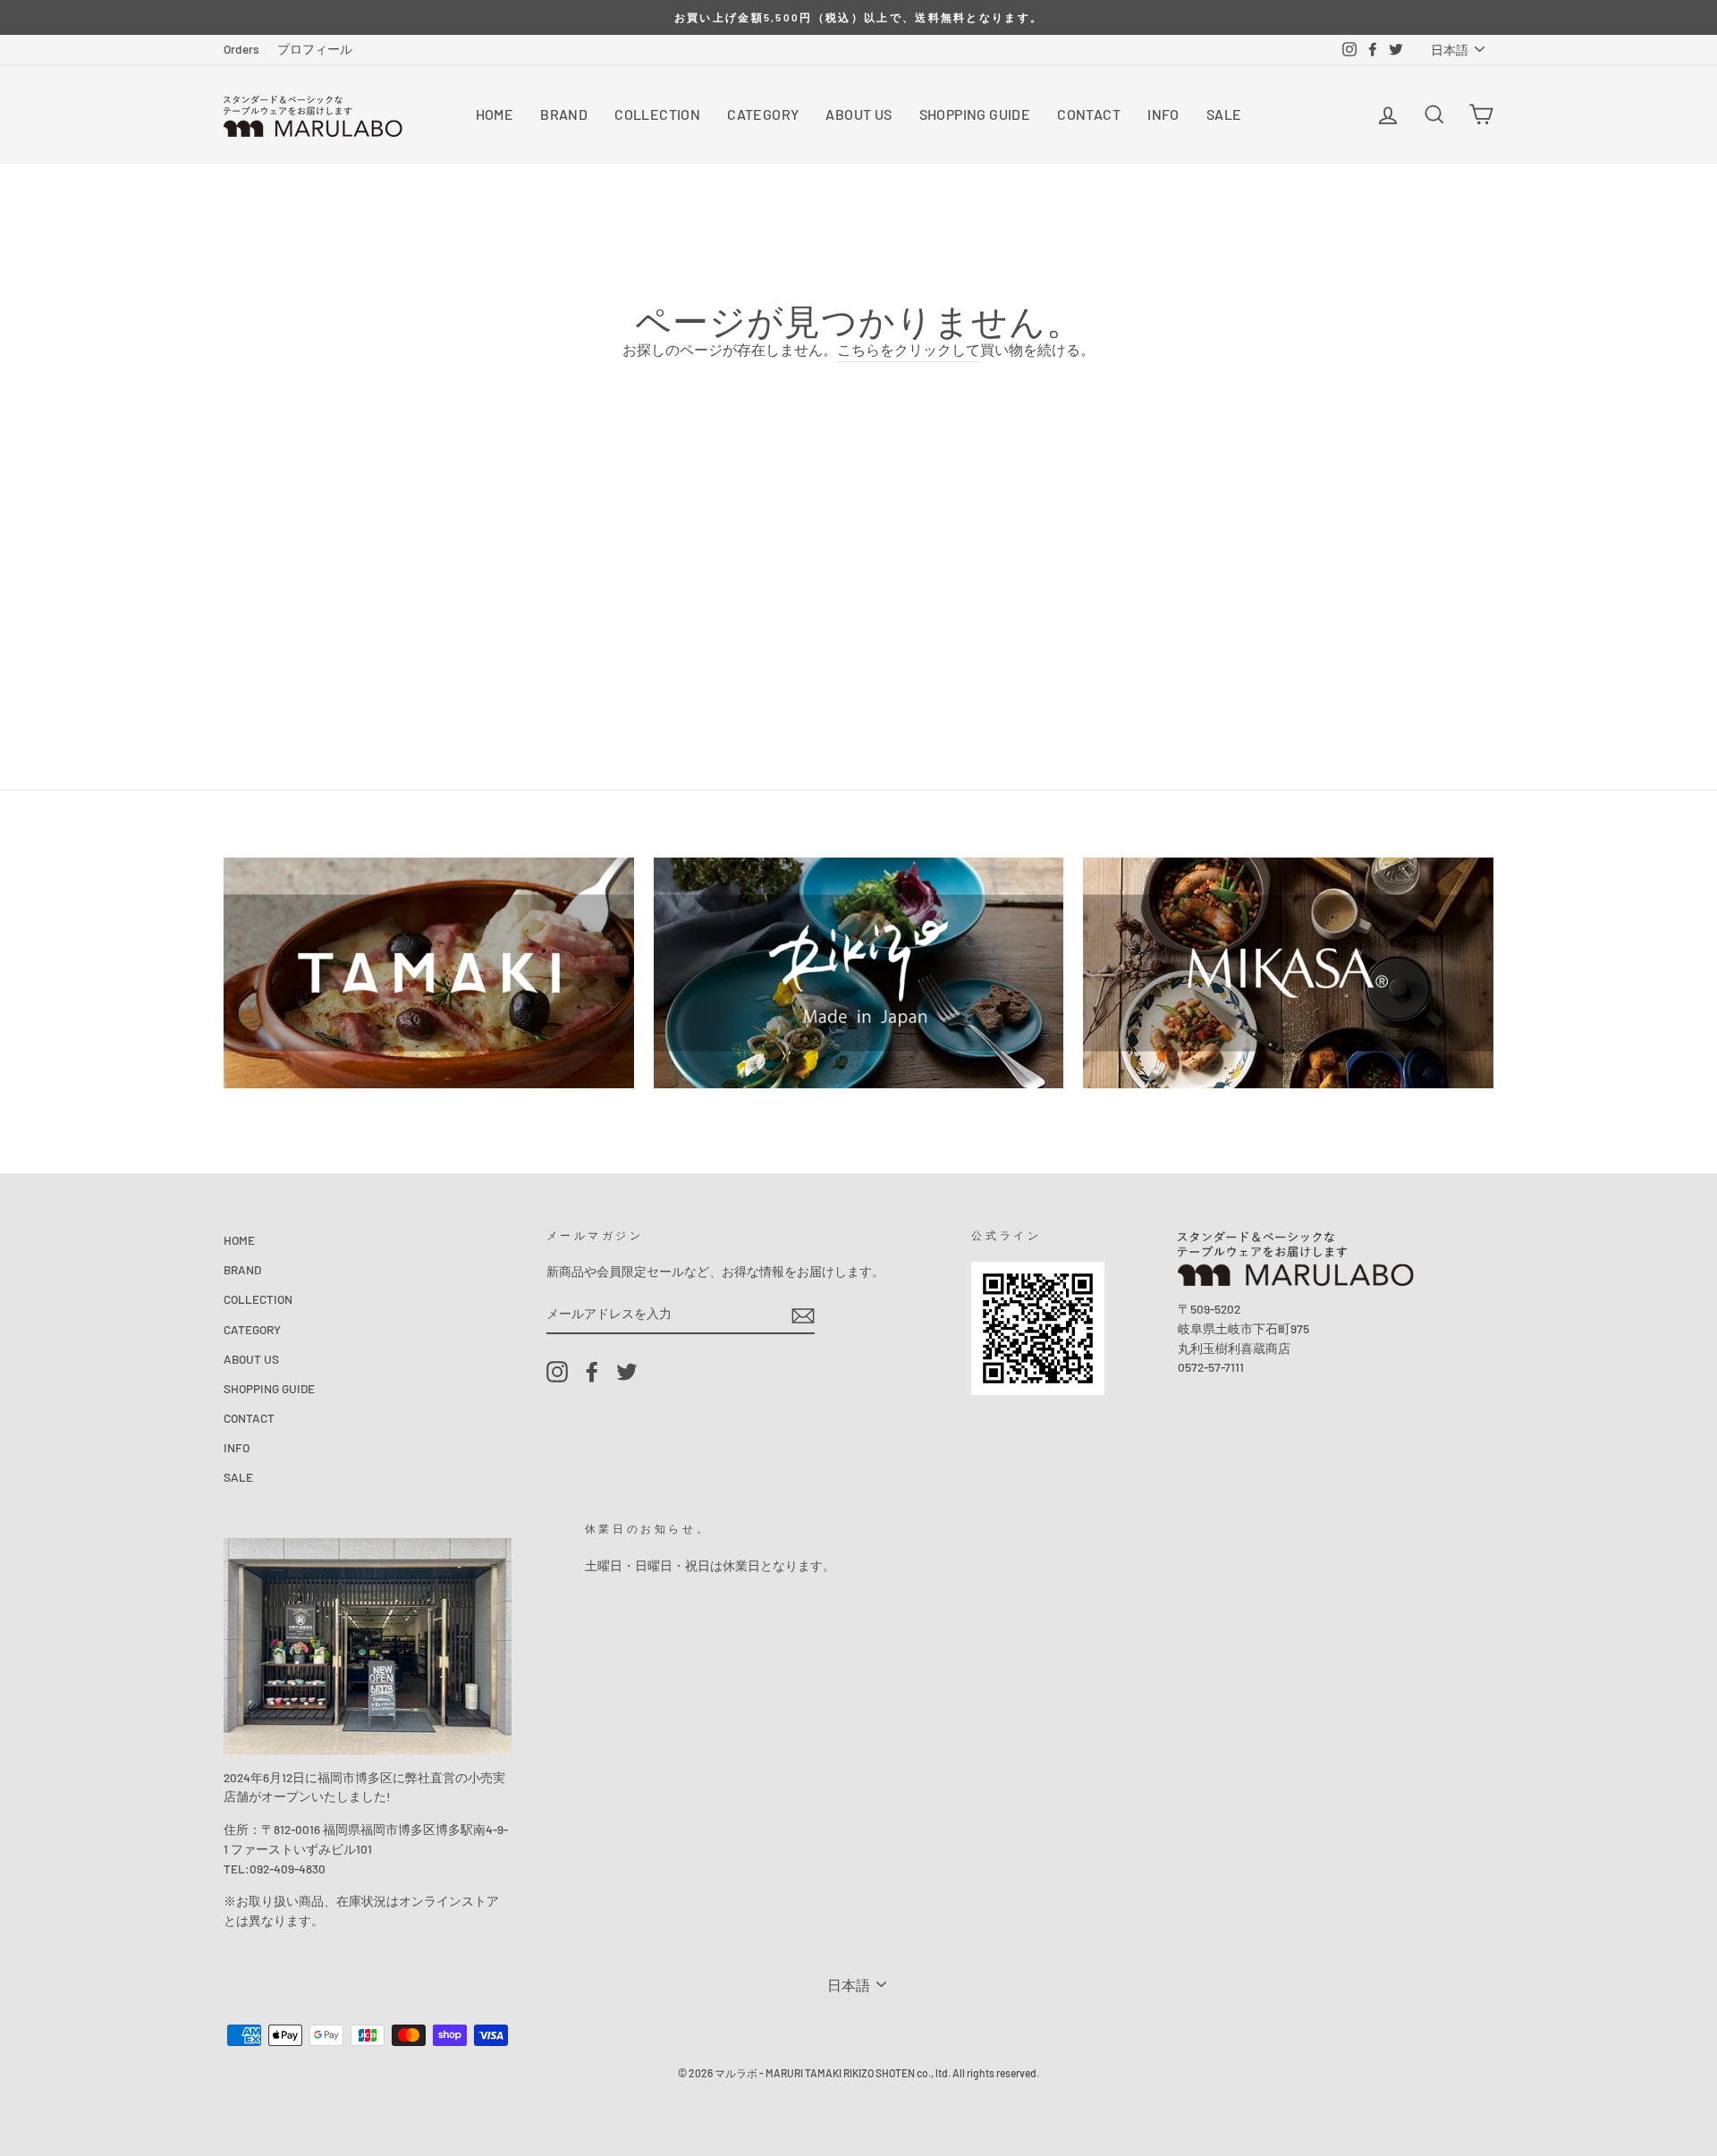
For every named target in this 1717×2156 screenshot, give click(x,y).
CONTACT (1089, 114)
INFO (1163, 114)
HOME (495, 114)
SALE (1224, 114)
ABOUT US (858, 114)
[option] (858, 17)
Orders (241, 49)
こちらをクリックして (909, 349)
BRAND (564, 114)
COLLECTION (657, 114)
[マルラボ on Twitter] (627, 1372)
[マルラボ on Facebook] (592, 1372)
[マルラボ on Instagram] (557, 1372)
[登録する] (803, 1314)
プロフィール (315, 49)
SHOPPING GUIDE (975, 114)
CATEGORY (763, 114)
